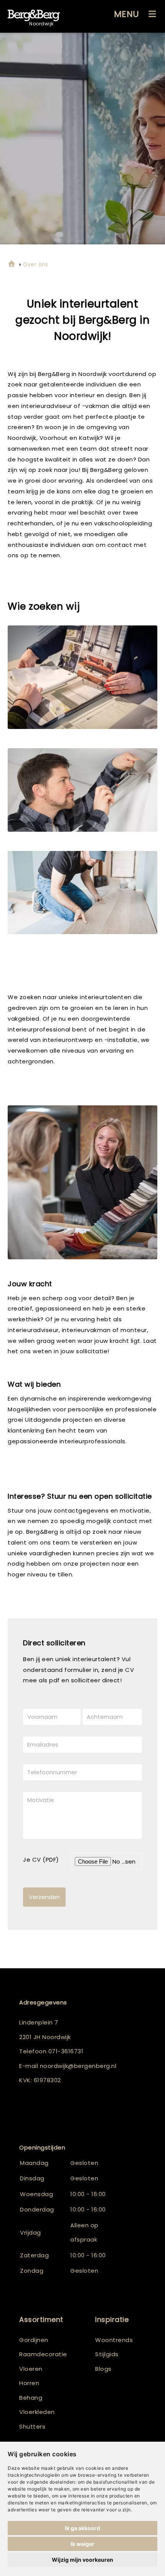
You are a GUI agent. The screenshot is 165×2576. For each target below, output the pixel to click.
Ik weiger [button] (82, 2544)
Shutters (32, 2426)
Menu (127, 14)
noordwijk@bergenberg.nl (78, 2066)
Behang (31, 2398)
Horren (29, 2383)
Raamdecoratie (43, 2354)
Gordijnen (34, 2340)
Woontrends (114, 2340)
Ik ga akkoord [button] (82, 2528)
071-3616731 (66, 2051)
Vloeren (31, 2369)
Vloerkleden (37, 2412)
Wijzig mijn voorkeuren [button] (82, 2560)
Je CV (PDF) (41, 1860)
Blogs (103, 2369)
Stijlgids (107, 2354)
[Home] (12, 265)
